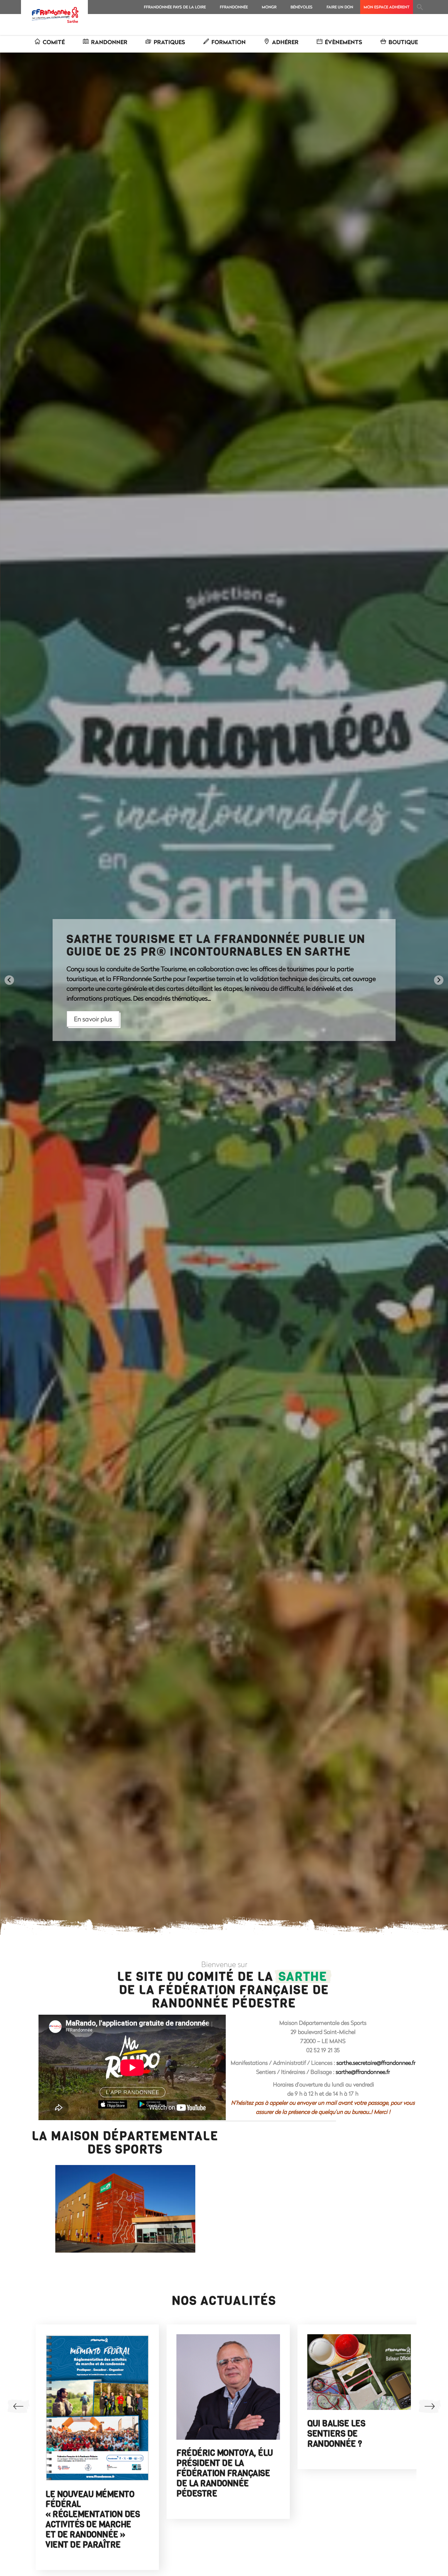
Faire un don (340, 7)
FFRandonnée (234, 7)
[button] (420, 7)
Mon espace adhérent (387, 7)
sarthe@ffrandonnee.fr (363, 2072)
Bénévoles (302, 7)
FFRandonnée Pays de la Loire (175, 7)
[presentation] (18, 2406)
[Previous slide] (9, 980)
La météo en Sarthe (267, 2417)
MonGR (269, 7)
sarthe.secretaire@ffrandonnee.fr (376, 2063)
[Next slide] (439, 980)
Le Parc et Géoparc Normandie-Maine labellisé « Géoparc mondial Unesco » (138, 2422)
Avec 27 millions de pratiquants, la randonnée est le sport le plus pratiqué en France (398, 2427)
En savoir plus (93, 1014)
